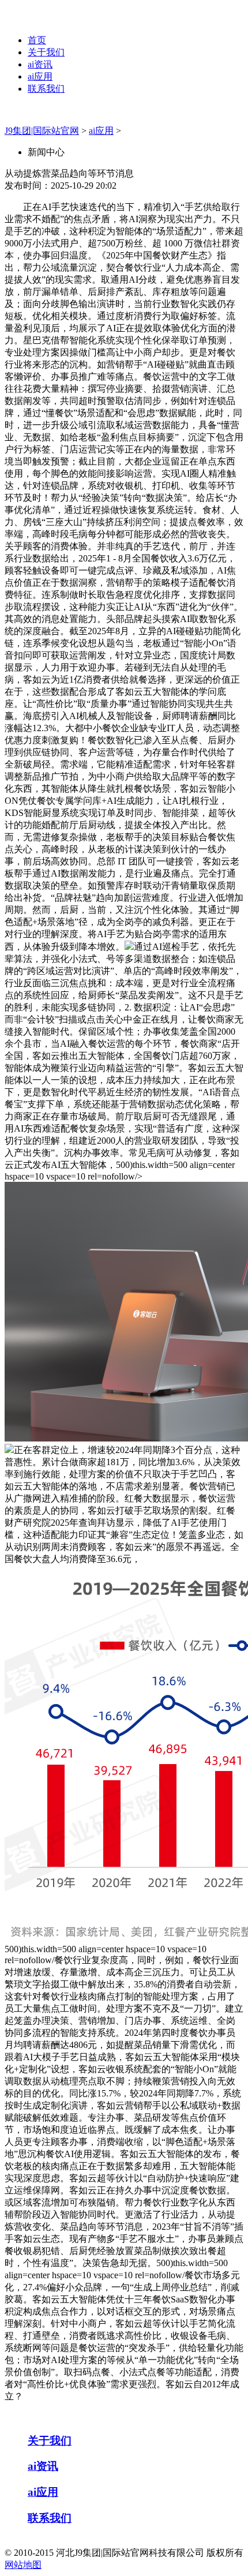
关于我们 (46, 52)
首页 (37, 40)
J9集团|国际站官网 (42, 131)
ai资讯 (40, 64)
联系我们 (46, 89)
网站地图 (23, 2565)
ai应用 (40, 76)
